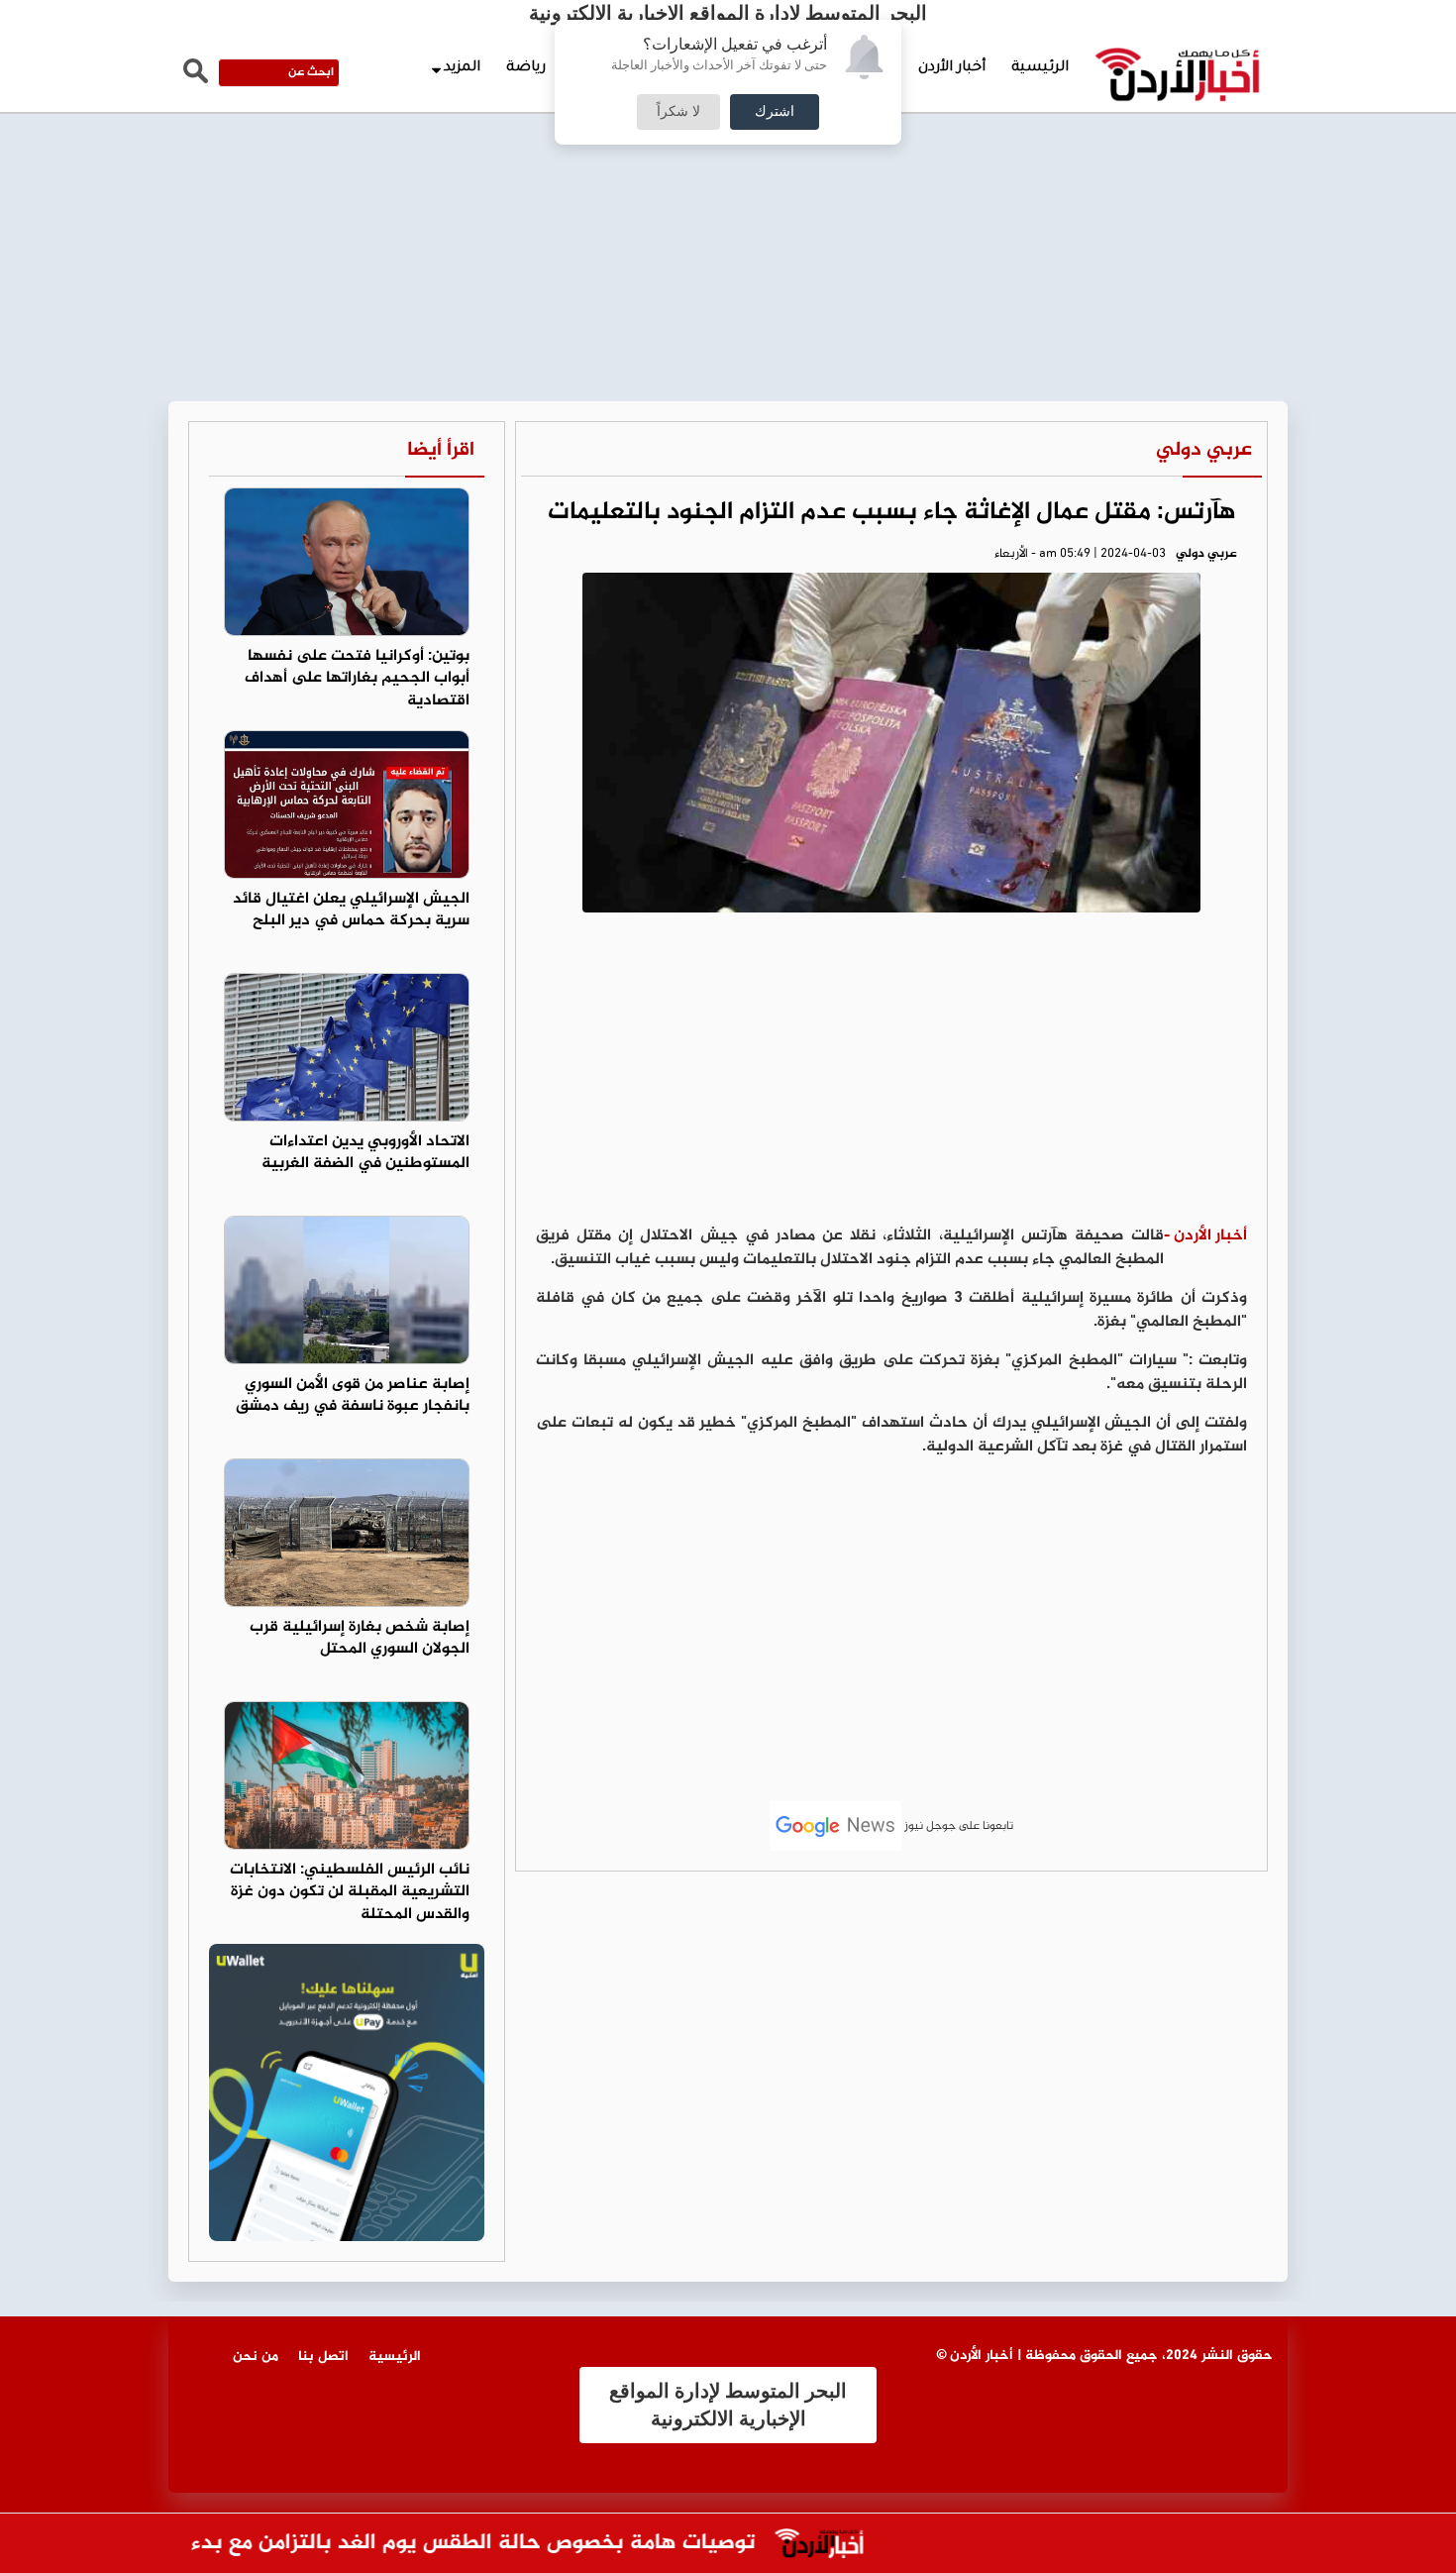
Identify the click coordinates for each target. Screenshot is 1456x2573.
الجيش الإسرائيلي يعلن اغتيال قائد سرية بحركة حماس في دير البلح (351, 911)
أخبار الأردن (952, 68)
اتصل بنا (323, 2357)
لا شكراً (678, 112)
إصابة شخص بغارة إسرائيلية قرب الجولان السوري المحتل (360, 1639)
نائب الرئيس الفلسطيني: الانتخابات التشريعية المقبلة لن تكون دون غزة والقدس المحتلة (350, 1893)
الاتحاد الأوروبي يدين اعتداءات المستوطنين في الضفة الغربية (365, 1153)
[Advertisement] (728, 149)
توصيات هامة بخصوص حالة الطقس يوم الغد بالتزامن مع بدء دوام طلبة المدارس (416, 2544)
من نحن (256, 2357)
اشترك (775, 112)
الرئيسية (1040, 68)
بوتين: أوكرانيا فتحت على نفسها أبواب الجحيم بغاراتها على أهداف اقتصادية (357, 679)
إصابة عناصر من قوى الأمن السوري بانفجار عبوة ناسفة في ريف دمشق (353, 1396)
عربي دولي (1204, 450)
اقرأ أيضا (441, 450)
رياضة (526, 68)
